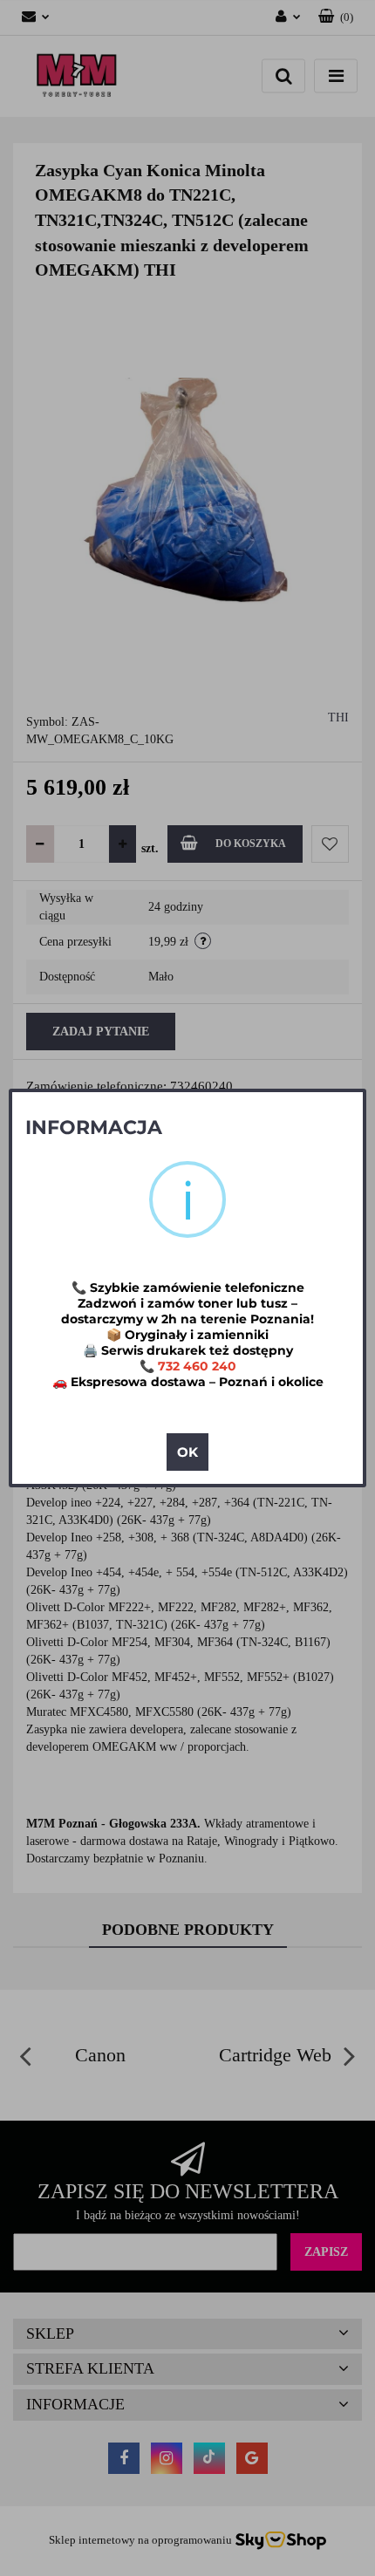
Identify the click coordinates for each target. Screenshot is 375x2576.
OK (187, 1452)
